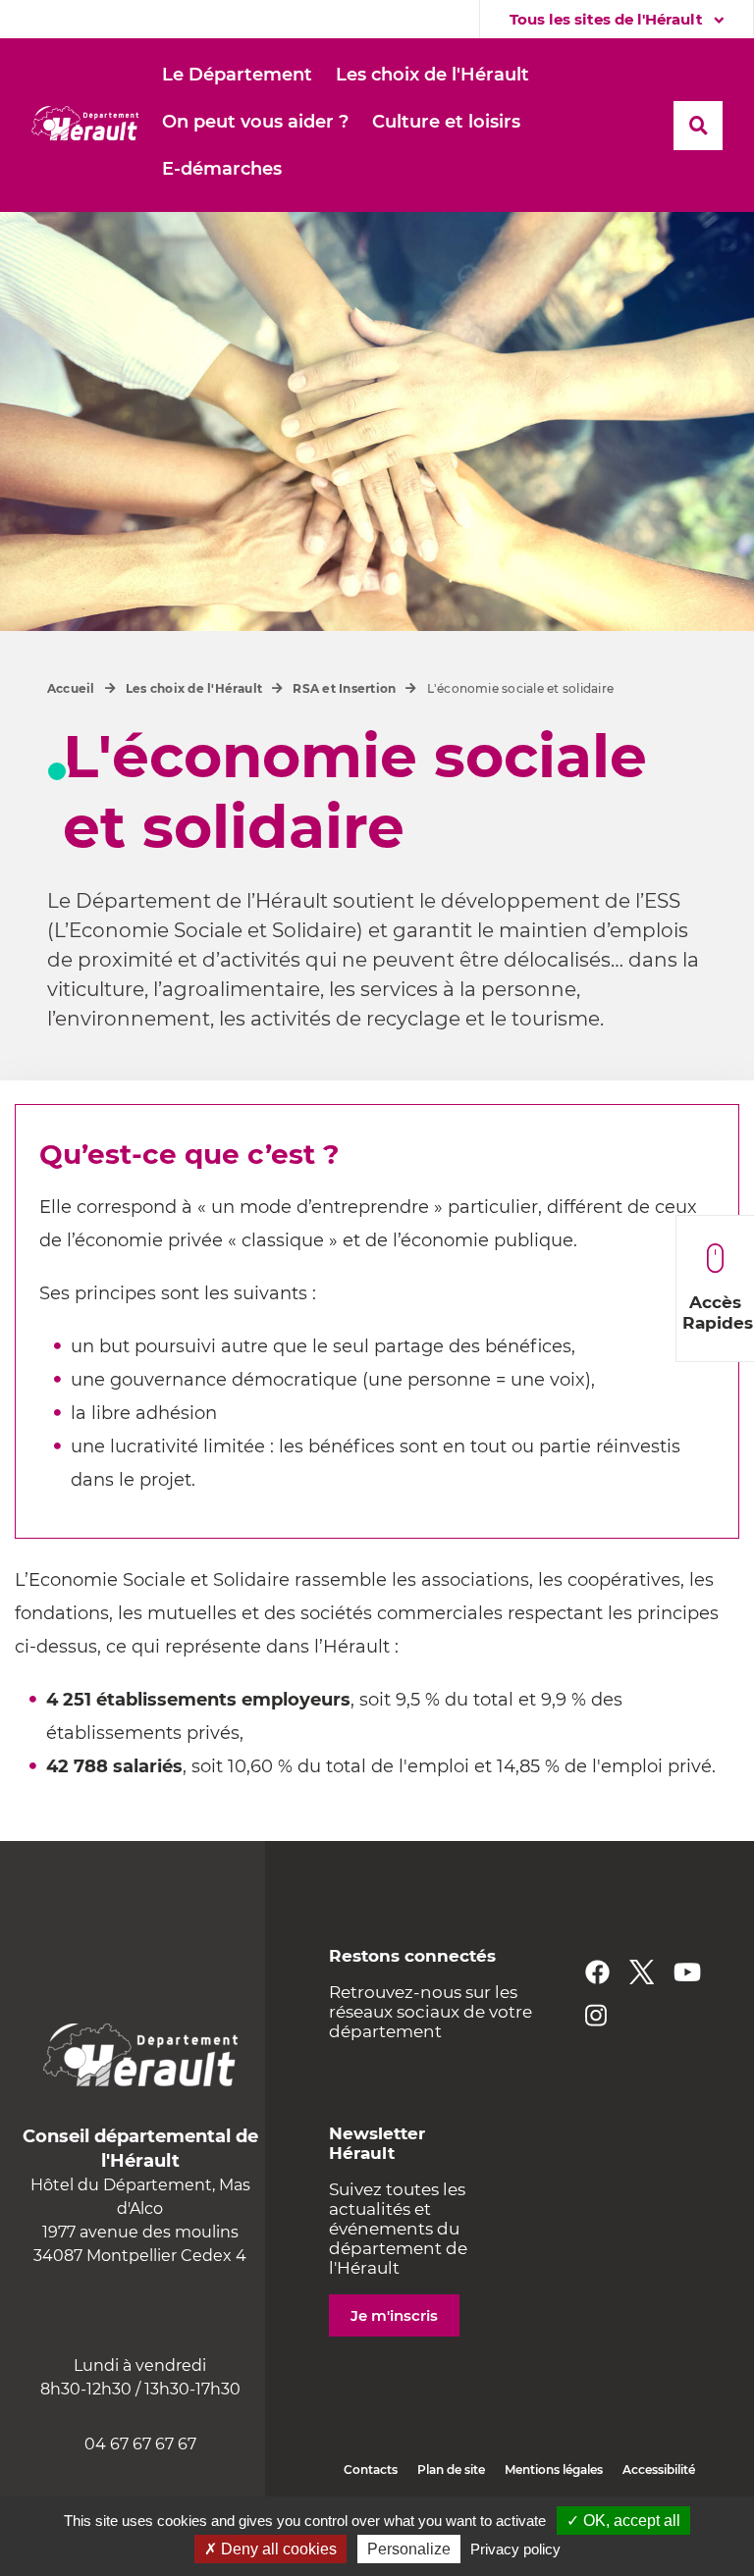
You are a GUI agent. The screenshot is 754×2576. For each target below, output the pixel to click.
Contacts (371, 2470)
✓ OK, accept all (623, 2521)
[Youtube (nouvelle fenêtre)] (687, 1972)
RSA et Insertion (344, 688)
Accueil (71, 688)
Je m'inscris (394, 2315)
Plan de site (451, 2470)
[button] (237, 76)
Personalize (409, 2549)
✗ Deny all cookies (270, 2549)
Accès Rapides (718, 1313)
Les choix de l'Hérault (194, 688)
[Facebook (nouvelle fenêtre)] (597, 1972)
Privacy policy (515, 2549)
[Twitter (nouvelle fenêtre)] (642, 1972)
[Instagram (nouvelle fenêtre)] (596, 2015)
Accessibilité (659, 2470)
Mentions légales (554, 2470)
